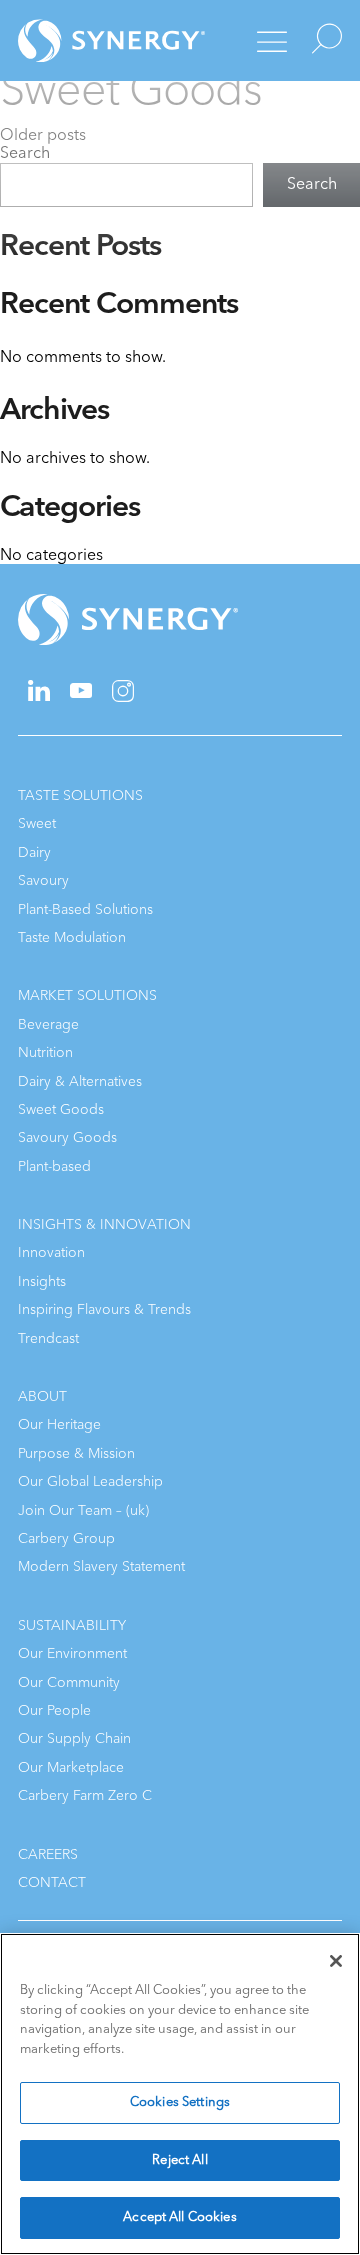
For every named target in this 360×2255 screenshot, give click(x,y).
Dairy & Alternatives (80, 1081)
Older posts (43, 135)
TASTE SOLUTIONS (80, 795)
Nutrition (45, 1052)
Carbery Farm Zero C (85, 1795)
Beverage (48, 1024)
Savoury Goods (67, 1137)
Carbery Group (66, 1538)
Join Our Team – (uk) (83, 1510)
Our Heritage (59, 1424)
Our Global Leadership (90, 1481)
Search (25, 153)
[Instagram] (123, 697)
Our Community (69, 1682)
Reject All (179, 2160)
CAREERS (48, 1854)
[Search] (322, 40)
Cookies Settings (180, 2102)
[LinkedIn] (39, 696)
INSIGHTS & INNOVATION (104, 1224)
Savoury (43, 880)
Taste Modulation (72, 937)
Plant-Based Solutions (85, 909)
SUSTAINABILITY (72, 1625)
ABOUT (42, 1396)
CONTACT (52, 1882)
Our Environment (72, 1653)
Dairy (34, 852)
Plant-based (54, 1166)
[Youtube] (81, 693)
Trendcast (48, 1338)
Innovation (51, 1252)
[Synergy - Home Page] (93, 40)
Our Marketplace (71, 1767)
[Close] (336, 1961)
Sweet (37, 823)
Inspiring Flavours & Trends (104, 1309)
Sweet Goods (61, 1109)
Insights (42, 1281)
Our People (54, 1710)
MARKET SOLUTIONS (87, 995)
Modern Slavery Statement (101, 1566)
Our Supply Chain (74, 1738)
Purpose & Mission (76, 1453)
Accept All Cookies (179, 2217)
